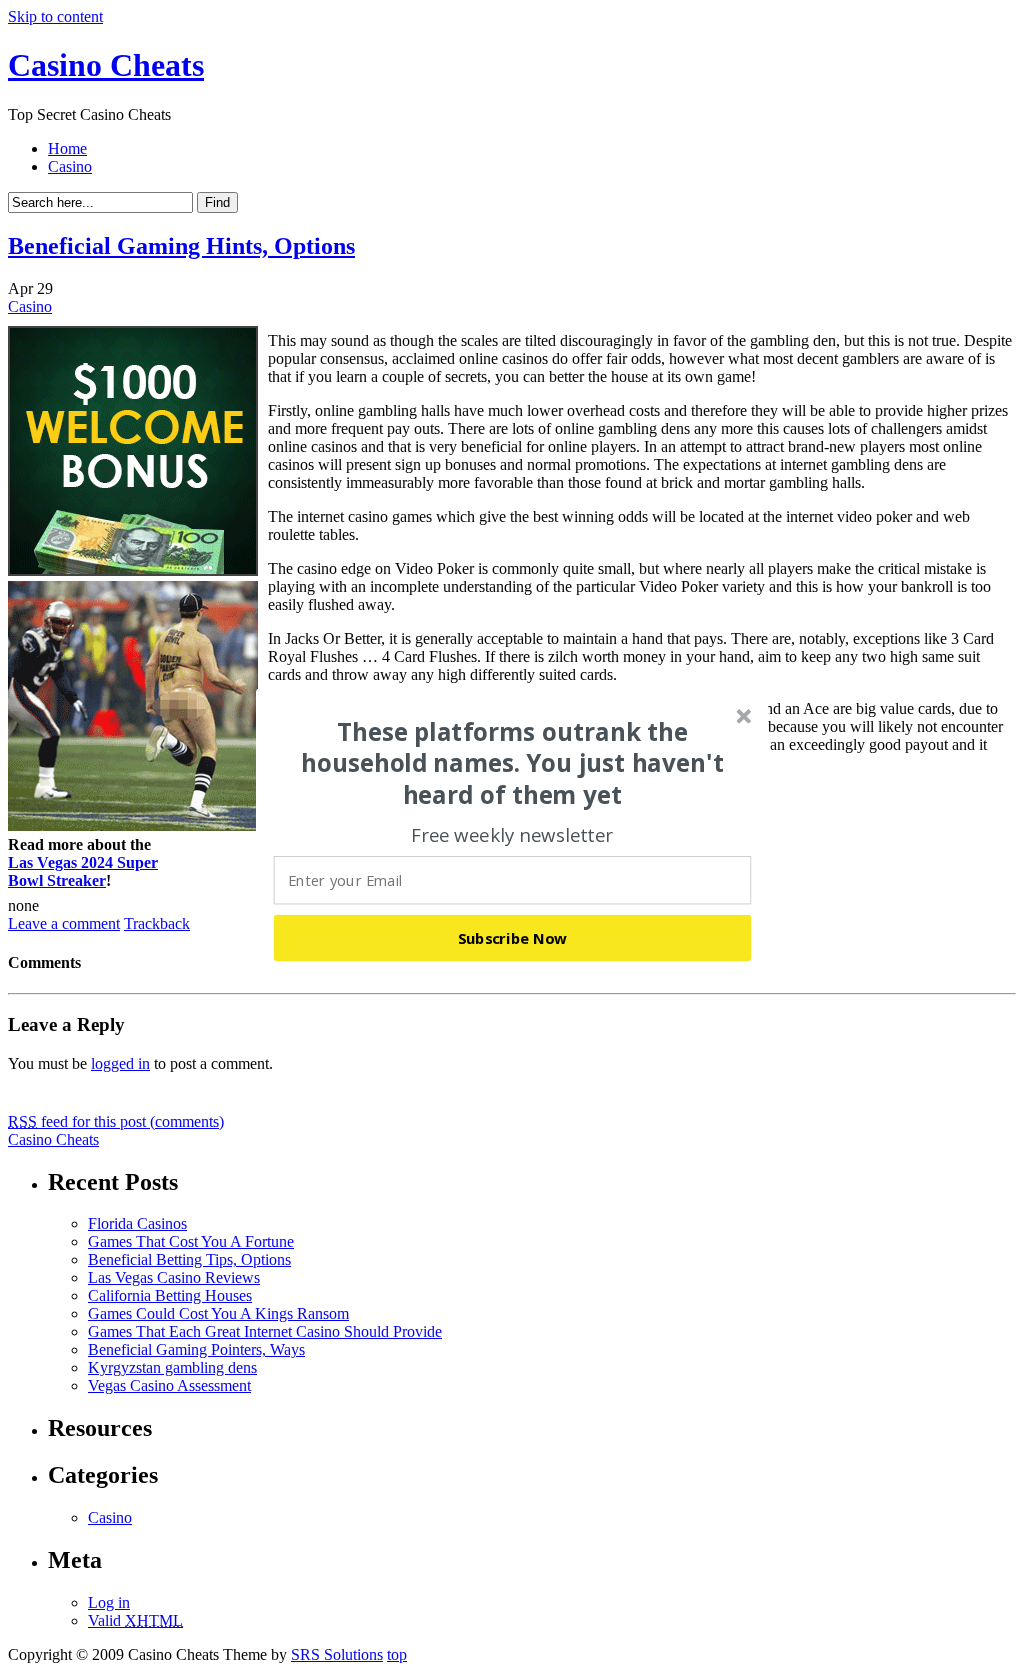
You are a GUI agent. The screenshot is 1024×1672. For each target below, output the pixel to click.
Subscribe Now (513, 938)
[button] (513, 763)
